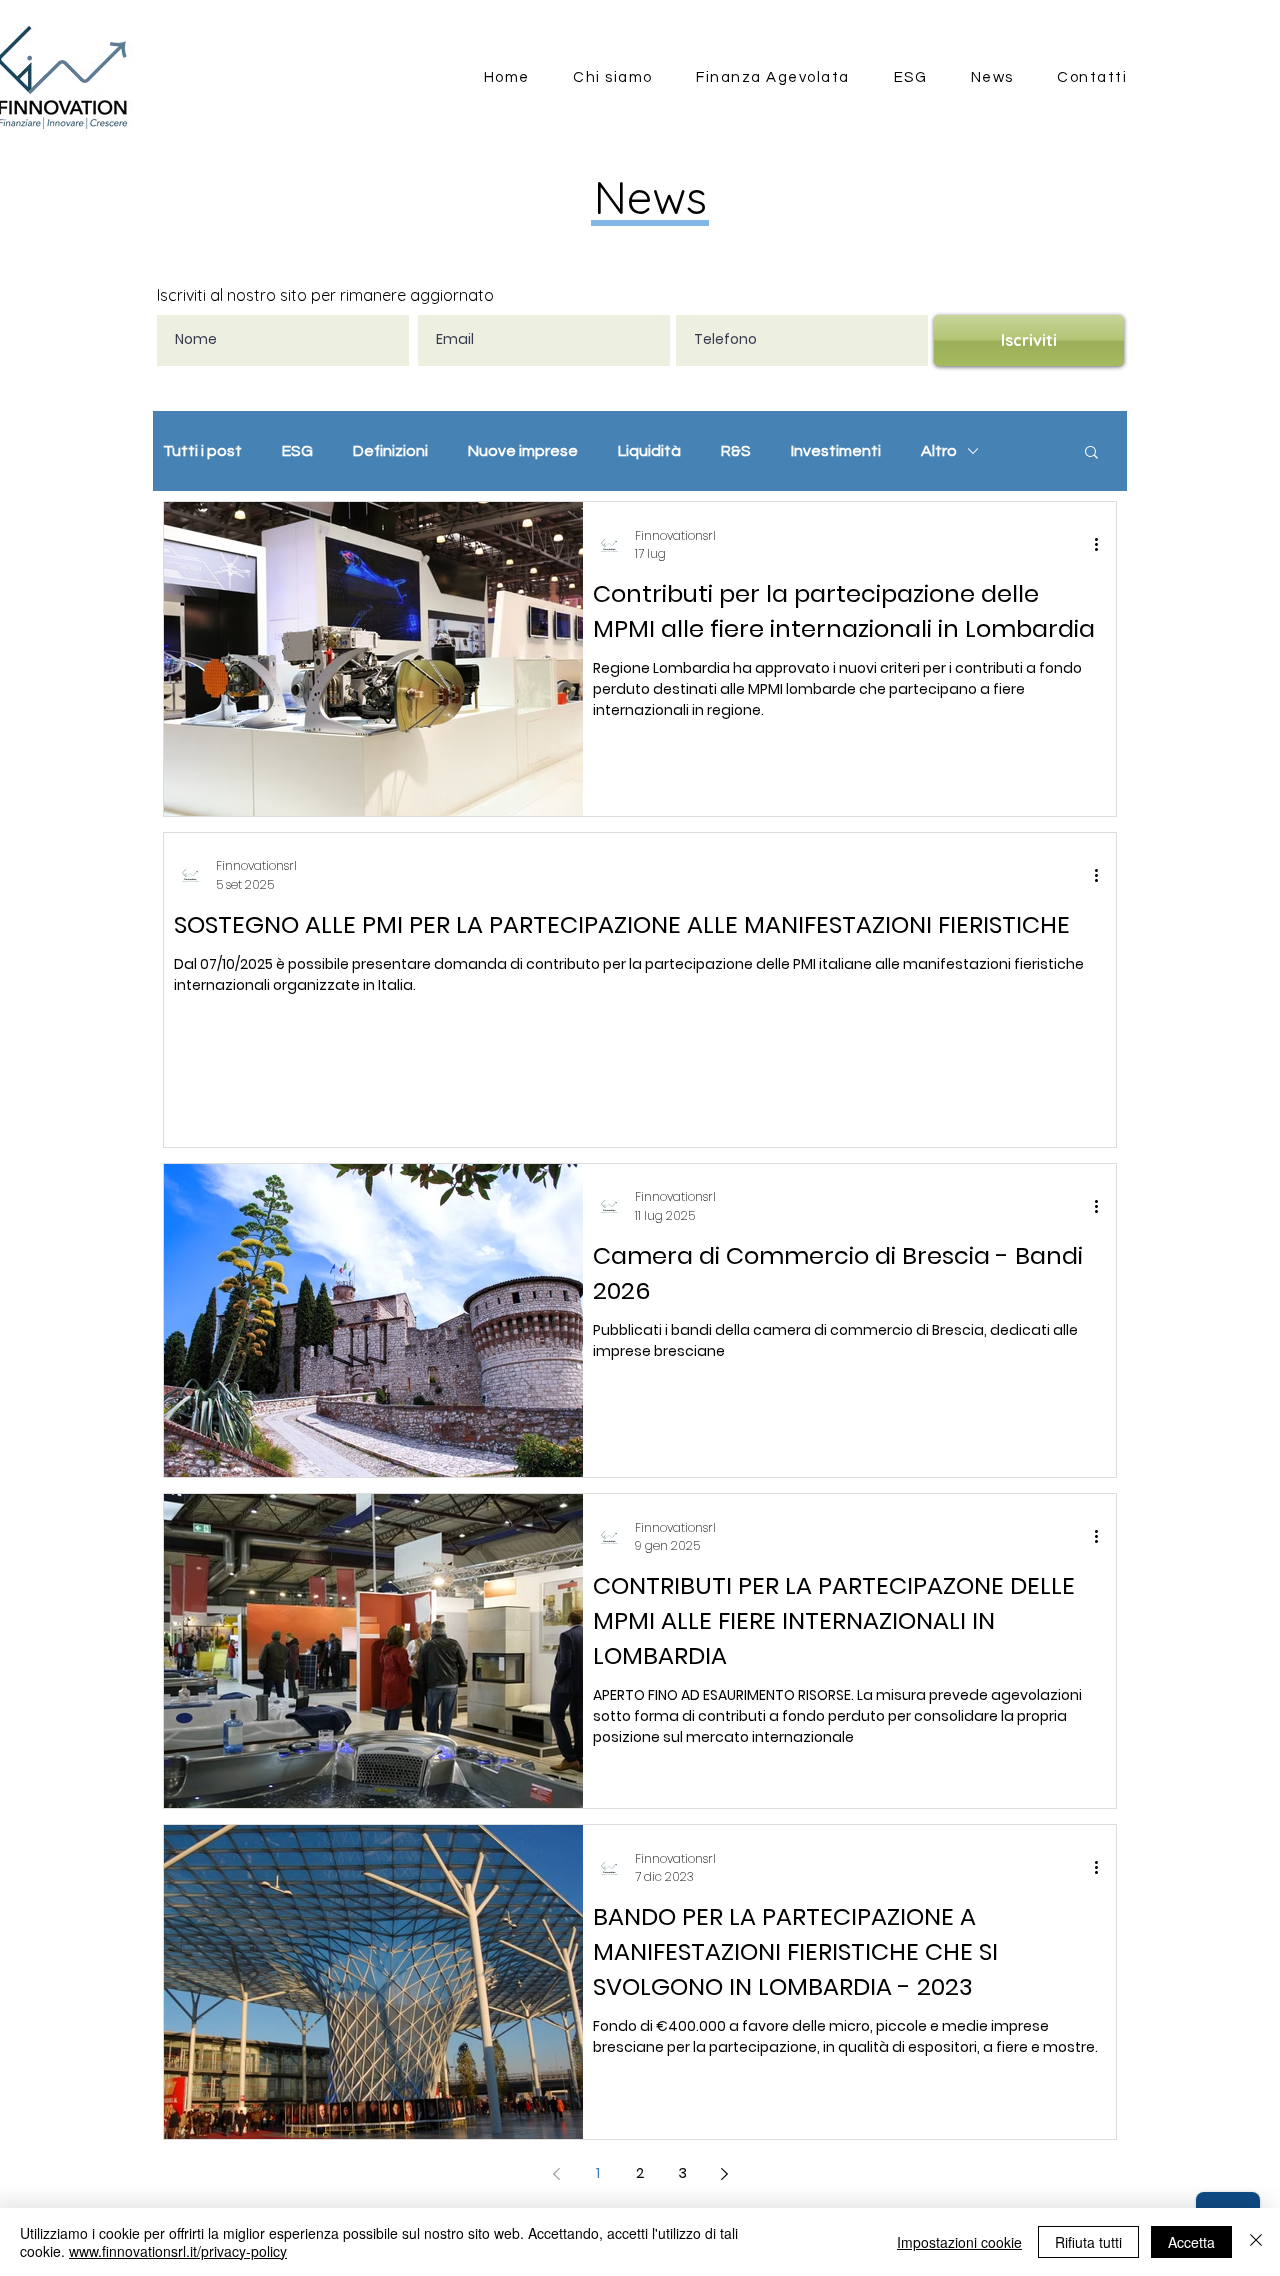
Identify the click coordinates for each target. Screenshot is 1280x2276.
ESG (297, 451)
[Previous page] (556, 2174)
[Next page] (724, 2174)
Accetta (1191, 2242)
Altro (939, 451)
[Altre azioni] (1103, 545)
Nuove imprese (523, 451)
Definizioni (390, 451)
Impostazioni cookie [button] (959, 2242)
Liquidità (649, 451)
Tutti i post (202, 451)
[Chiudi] (1256, 2242)
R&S (736, 451)
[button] (1091, 453)
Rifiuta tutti (1088, 2242)
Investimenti (836, 451)
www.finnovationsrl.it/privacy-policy (178, 2251)
